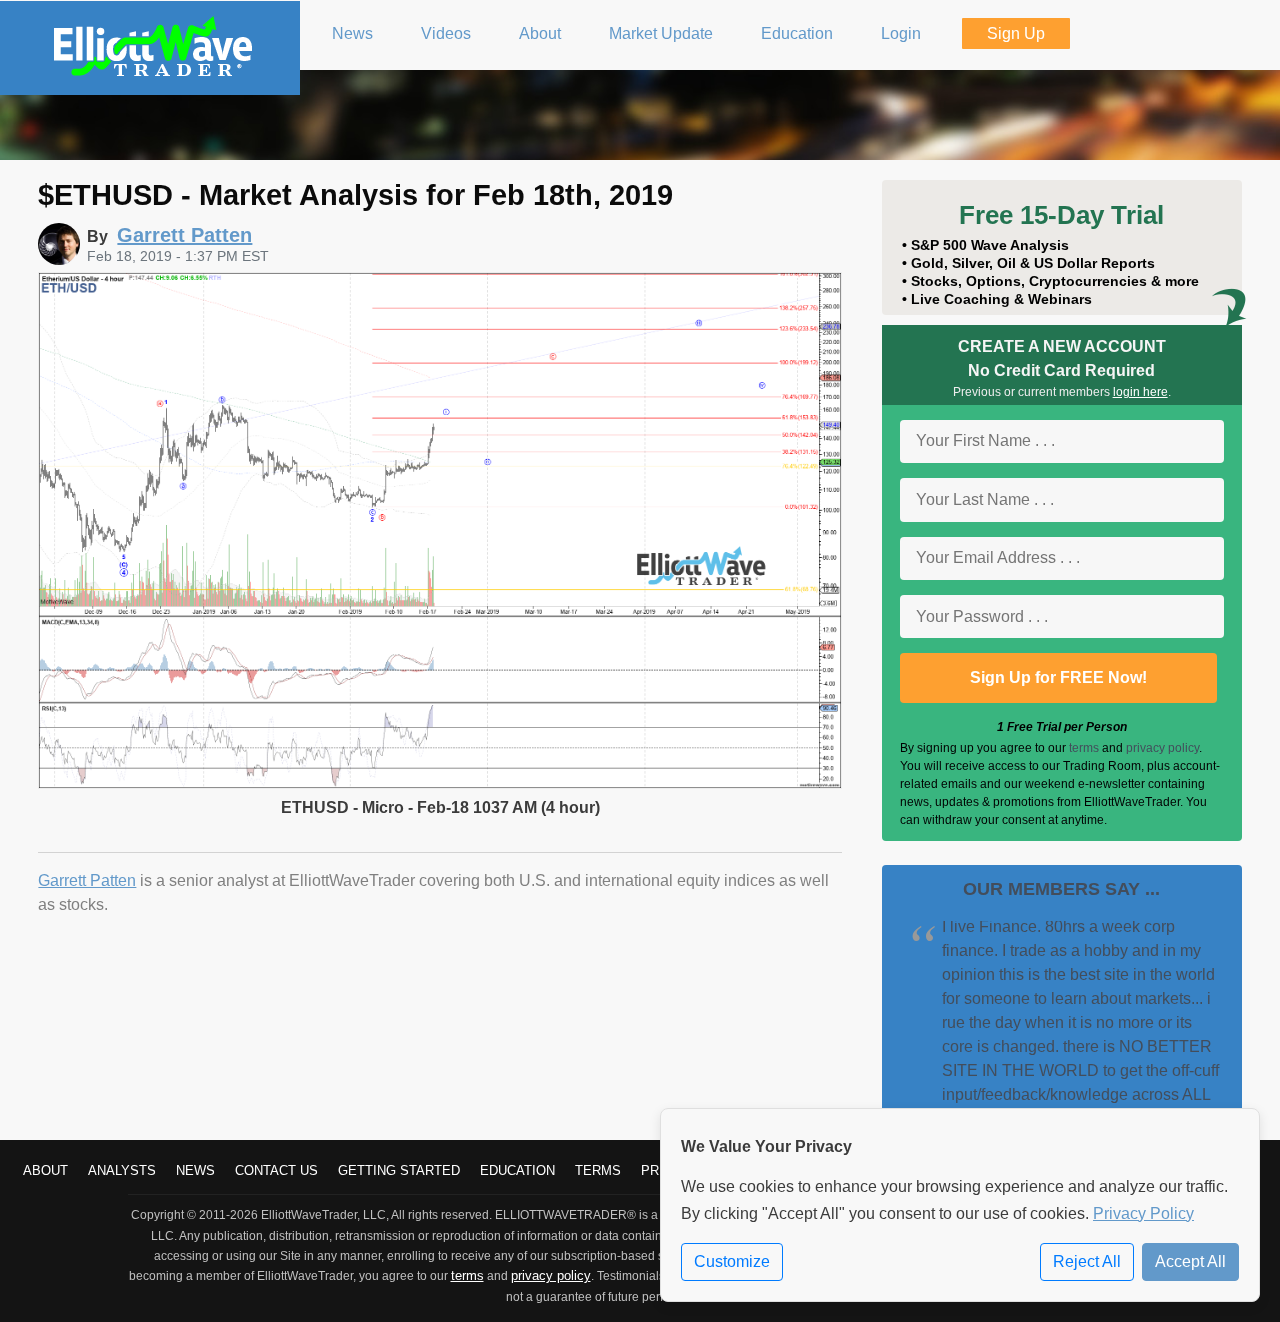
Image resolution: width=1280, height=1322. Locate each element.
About (45, 1170)
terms (1084, 748)
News (195, 1170)
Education (517, 1170)
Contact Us (276, 1170)
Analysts (122, 1170)
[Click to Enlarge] (439, 783)
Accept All (1190, 1261)
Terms (598, 1170)
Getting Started (399, 1170)
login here (1140, 392)
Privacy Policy (1143, 1213)
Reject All (1087, 1261)
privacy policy (1162, 748)
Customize (732, 1261)
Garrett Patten (87, 880)
